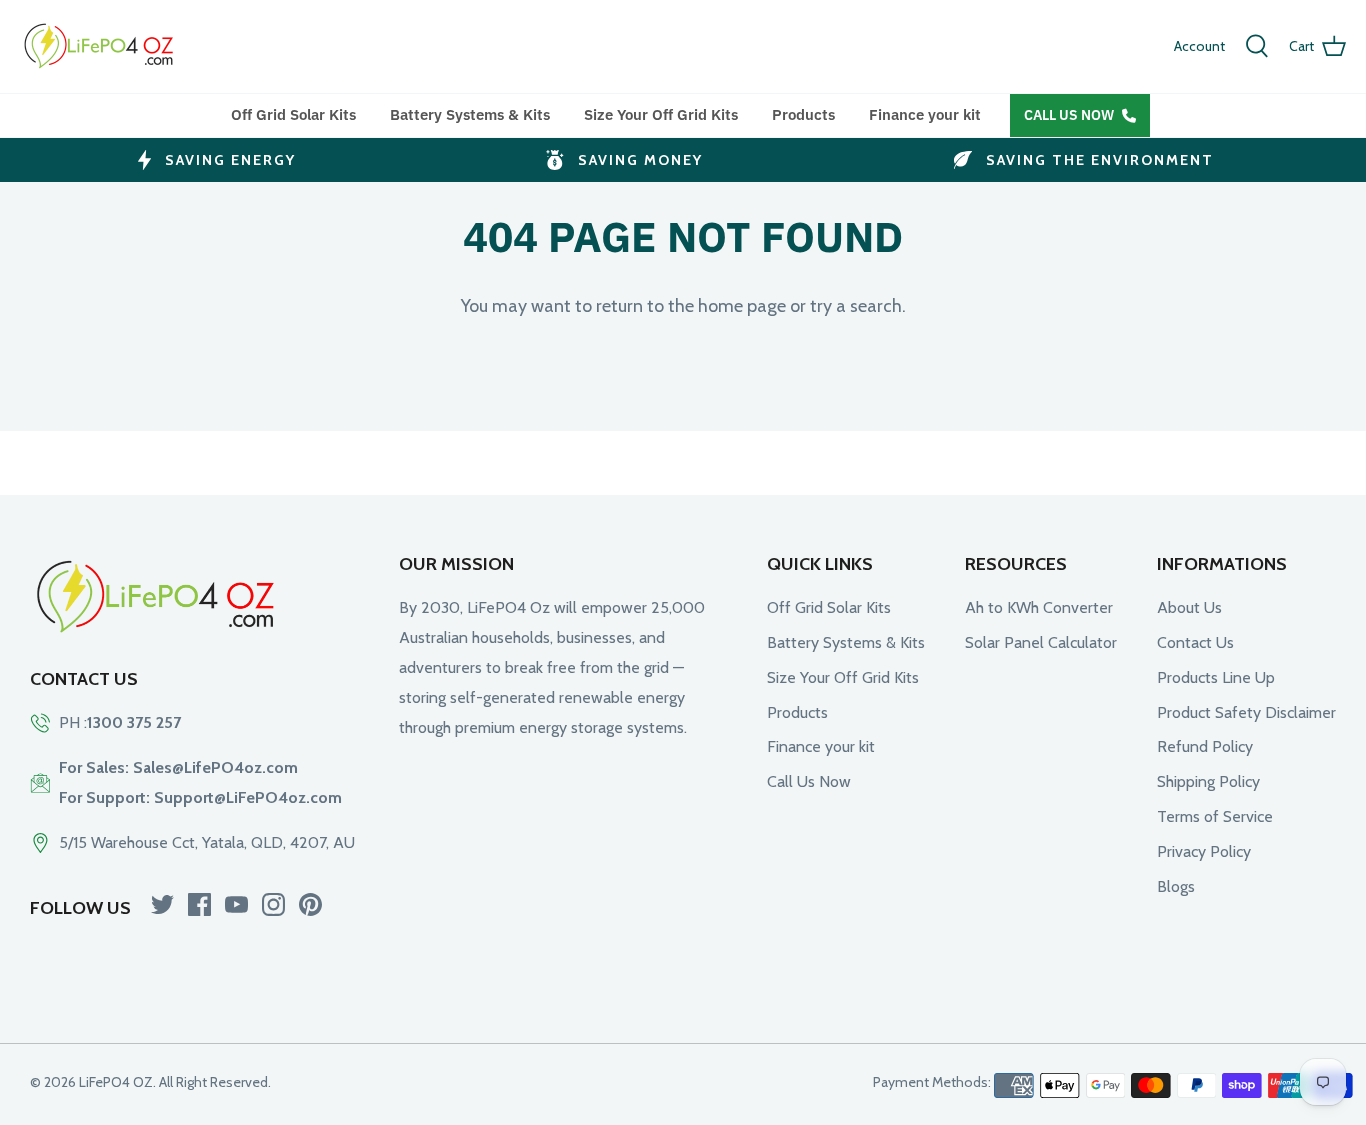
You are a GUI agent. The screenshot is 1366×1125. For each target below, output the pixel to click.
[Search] (1257, 46)
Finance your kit (925, 114)
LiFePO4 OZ (116, 1082)
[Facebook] (199, 904)
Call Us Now (1069, 115)
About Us (1189, 607)
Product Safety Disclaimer (1246, 712)
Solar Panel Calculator (1041, 642)
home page (742, 306)
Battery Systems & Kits (470, 114)
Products (803, 114)
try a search (856, 306)
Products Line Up (1216, 677)
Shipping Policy (1208, 781)
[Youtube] (236, 904)
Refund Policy (1205, 746)
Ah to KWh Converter (1039, 607)
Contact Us (1195, 642)
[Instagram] (273, 904)
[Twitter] (162, 904)
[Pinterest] (310, 904)
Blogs (1176, 886)
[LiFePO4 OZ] (100, 46)
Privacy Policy (1204, 851)
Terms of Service (1215, 816)
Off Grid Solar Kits (293, 114)
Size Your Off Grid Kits (661, 114)
